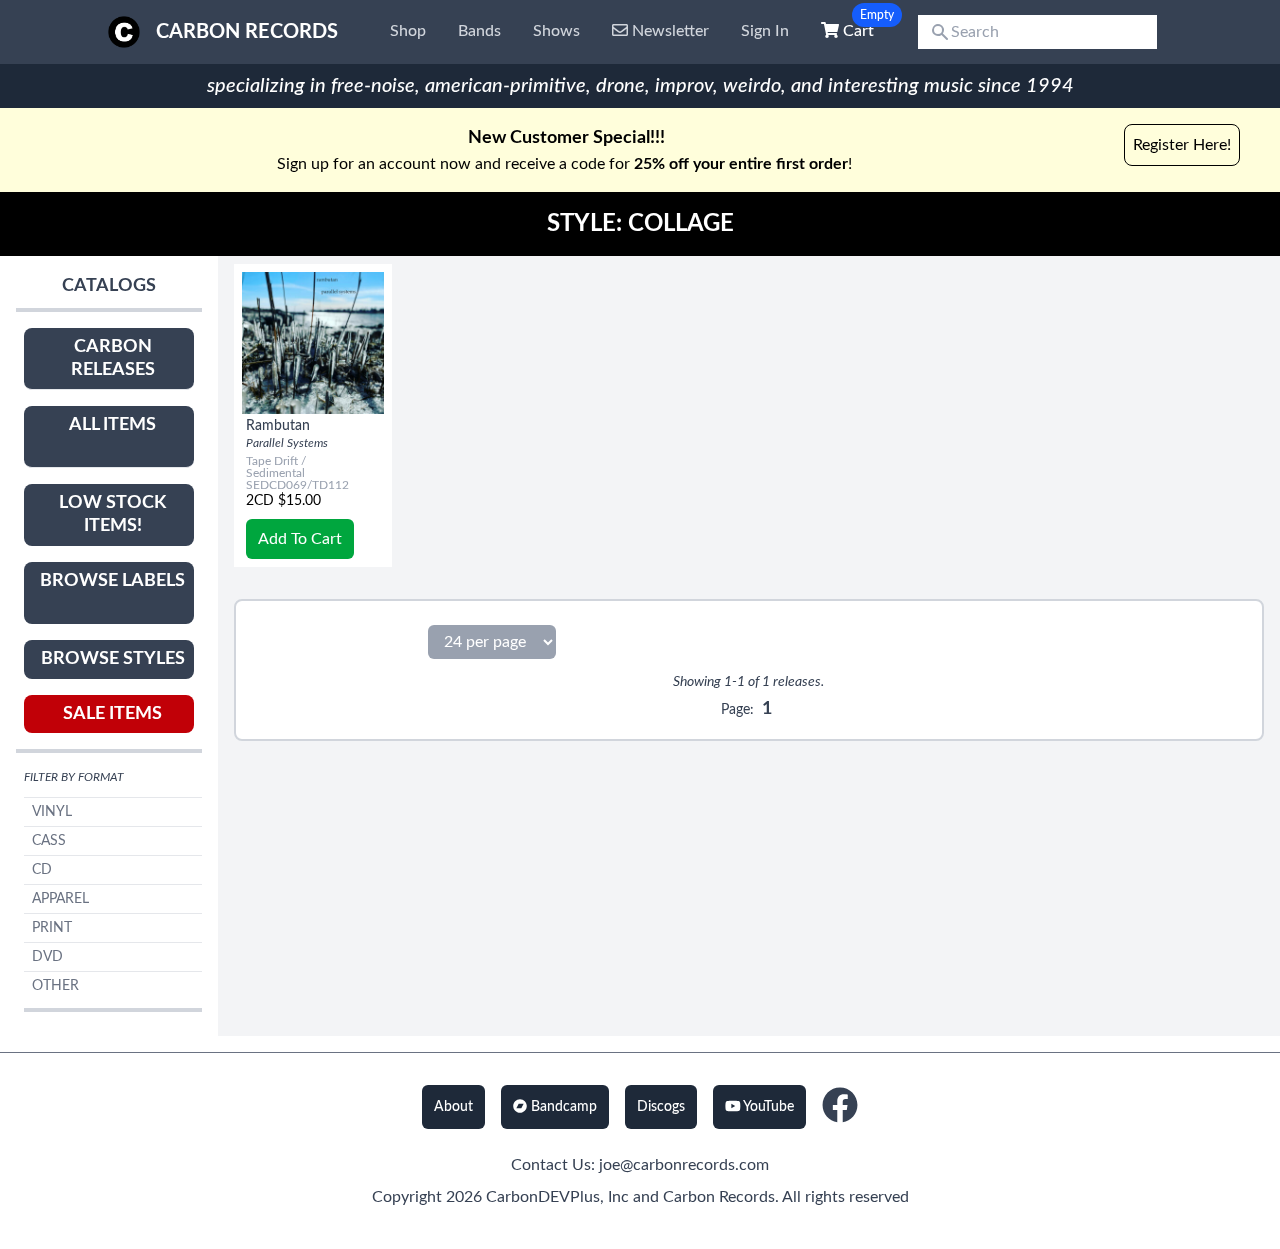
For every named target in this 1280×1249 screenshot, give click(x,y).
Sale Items (112, 714)
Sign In (765, 31)
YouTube (767, 1107)
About (453, 1107)
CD (42, 870)
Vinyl (52, 812)
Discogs (661, 1107)
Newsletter (668, 31)
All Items (112, 425)
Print (52, 928)
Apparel (60, 899)
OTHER (55, 986)
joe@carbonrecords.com (684, 1165)
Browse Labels (112, 581)
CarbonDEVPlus (543, 1197)
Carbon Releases (113, 358)
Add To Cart (300, 539)
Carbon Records (247, 32)
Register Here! (1182, 145)
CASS (49, 841)
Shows (556, 31)
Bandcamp (562, 1107)
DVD (47, 957)
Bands (479, 31)
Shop (408, 31)
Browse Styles (113, 659)
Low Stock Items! (112, 514)
